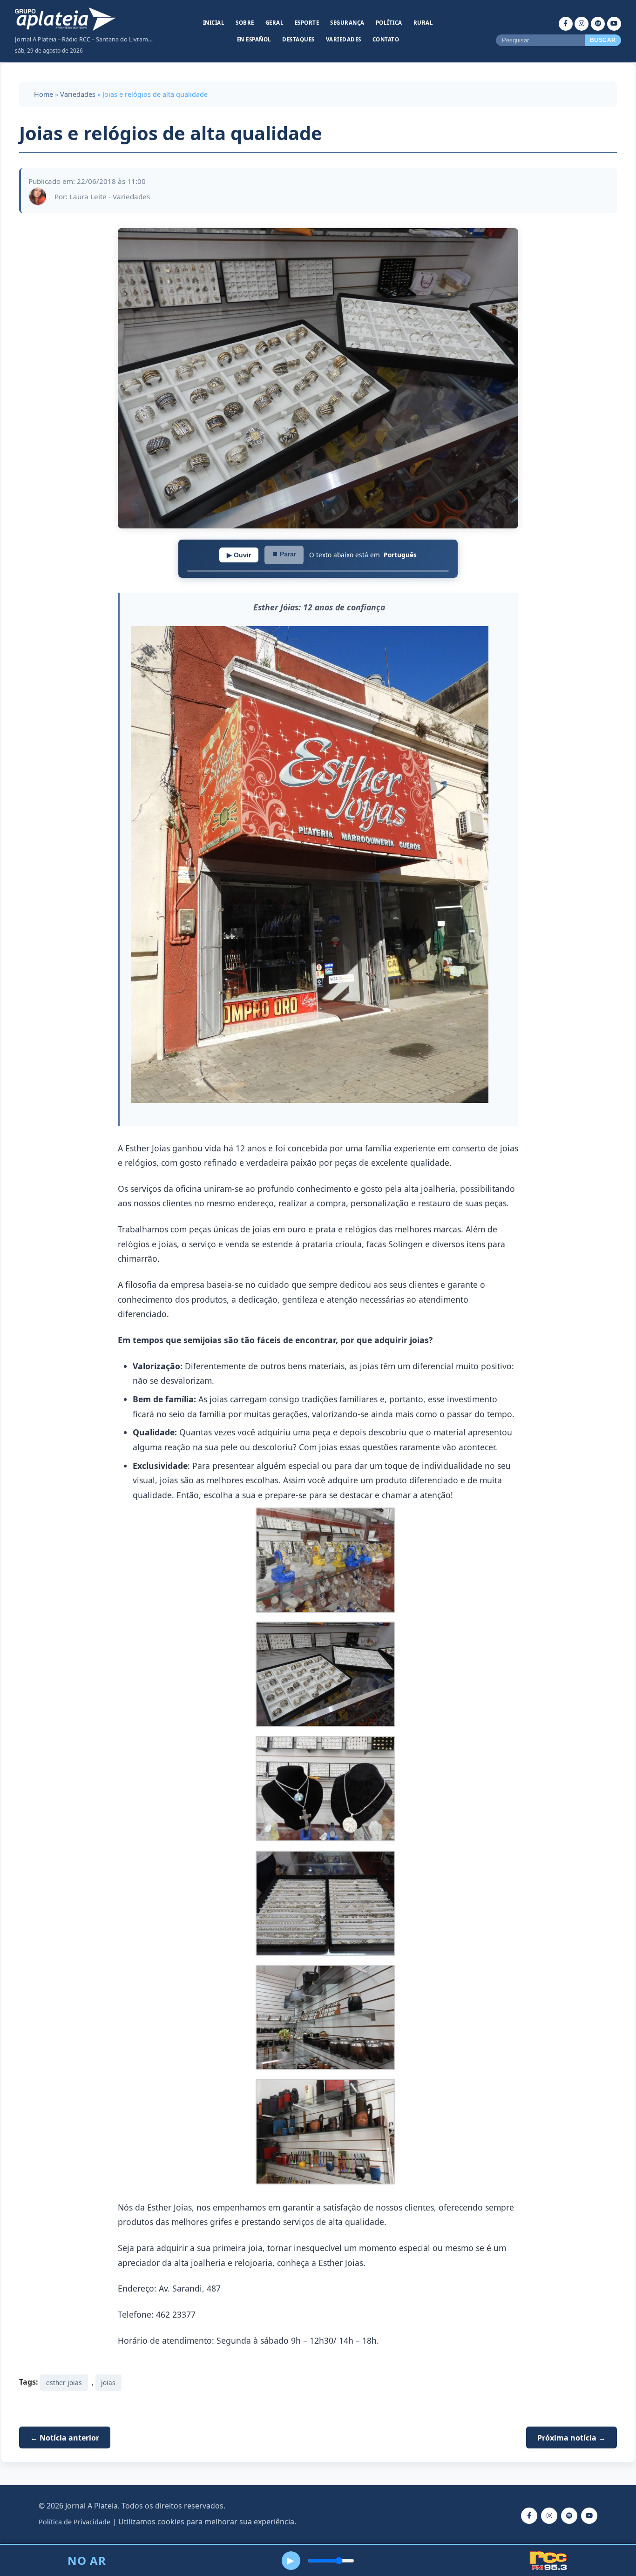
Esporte (307, 23)
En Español (254, 39)
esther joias (64, 2383)
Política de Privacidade (74, 2522)
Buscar (603, 40)
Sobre (245, 23)
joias (108, 2383)
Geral (275, 23)
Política (389, 23)
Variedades (344, 39)
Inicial (214, 23)
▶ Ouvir (239, 555)
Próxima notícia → (572, 2438)
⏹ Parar (284, 554)
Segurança (347, 23)
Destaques (298, 39)
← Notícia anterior (65, 2438)
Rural (423, 23)
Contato (386, 39)
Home (44, 94)
